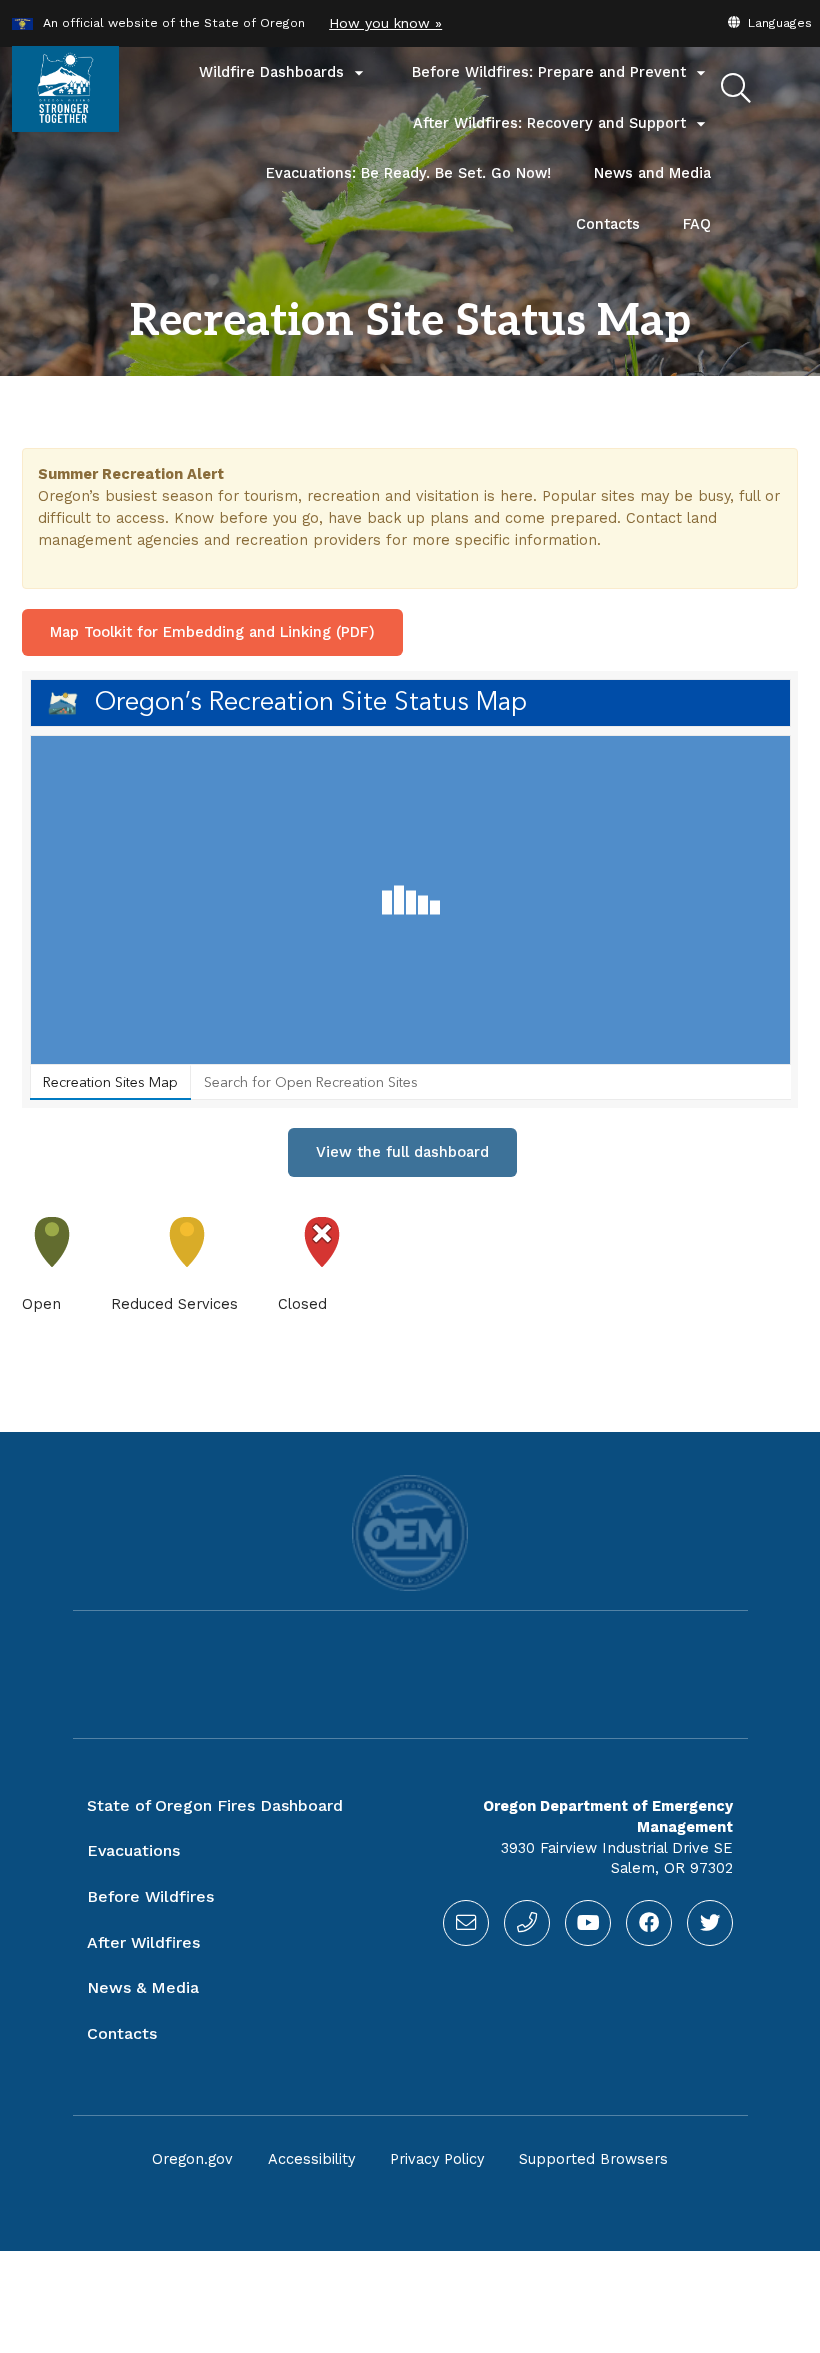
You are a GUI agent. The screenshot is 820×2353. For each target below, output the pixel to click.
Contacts (619, 232)
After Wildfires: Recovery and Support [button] (562, 124)
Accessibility (311, 2159)
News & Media (143, 1987)
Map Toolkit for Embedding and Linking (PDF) (212, 632)
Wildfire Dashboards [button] (284, 73)
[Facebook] (649, 1923)
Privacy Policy (437, 2159)
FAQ (697, 224)
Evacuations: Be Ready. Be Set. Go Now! (408, 173)
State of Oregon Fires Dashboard (215, 1805)
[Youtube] (588, 1923)
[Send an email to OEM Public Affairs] (466, 1923)
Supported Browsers (593, 2159)
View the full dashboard (402, 1152)
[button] (769, 23)
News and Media (652, 173)
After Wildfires (143, 1942)
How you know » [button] (385, 23)
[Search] (736, 89)
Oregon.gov (192, 2159)
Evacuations (133, 1850)
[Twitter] (710, 1923)
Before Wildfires (150, 1896)
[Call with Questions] (527, 1923)
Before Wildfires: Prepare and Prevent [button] (561, 73)
